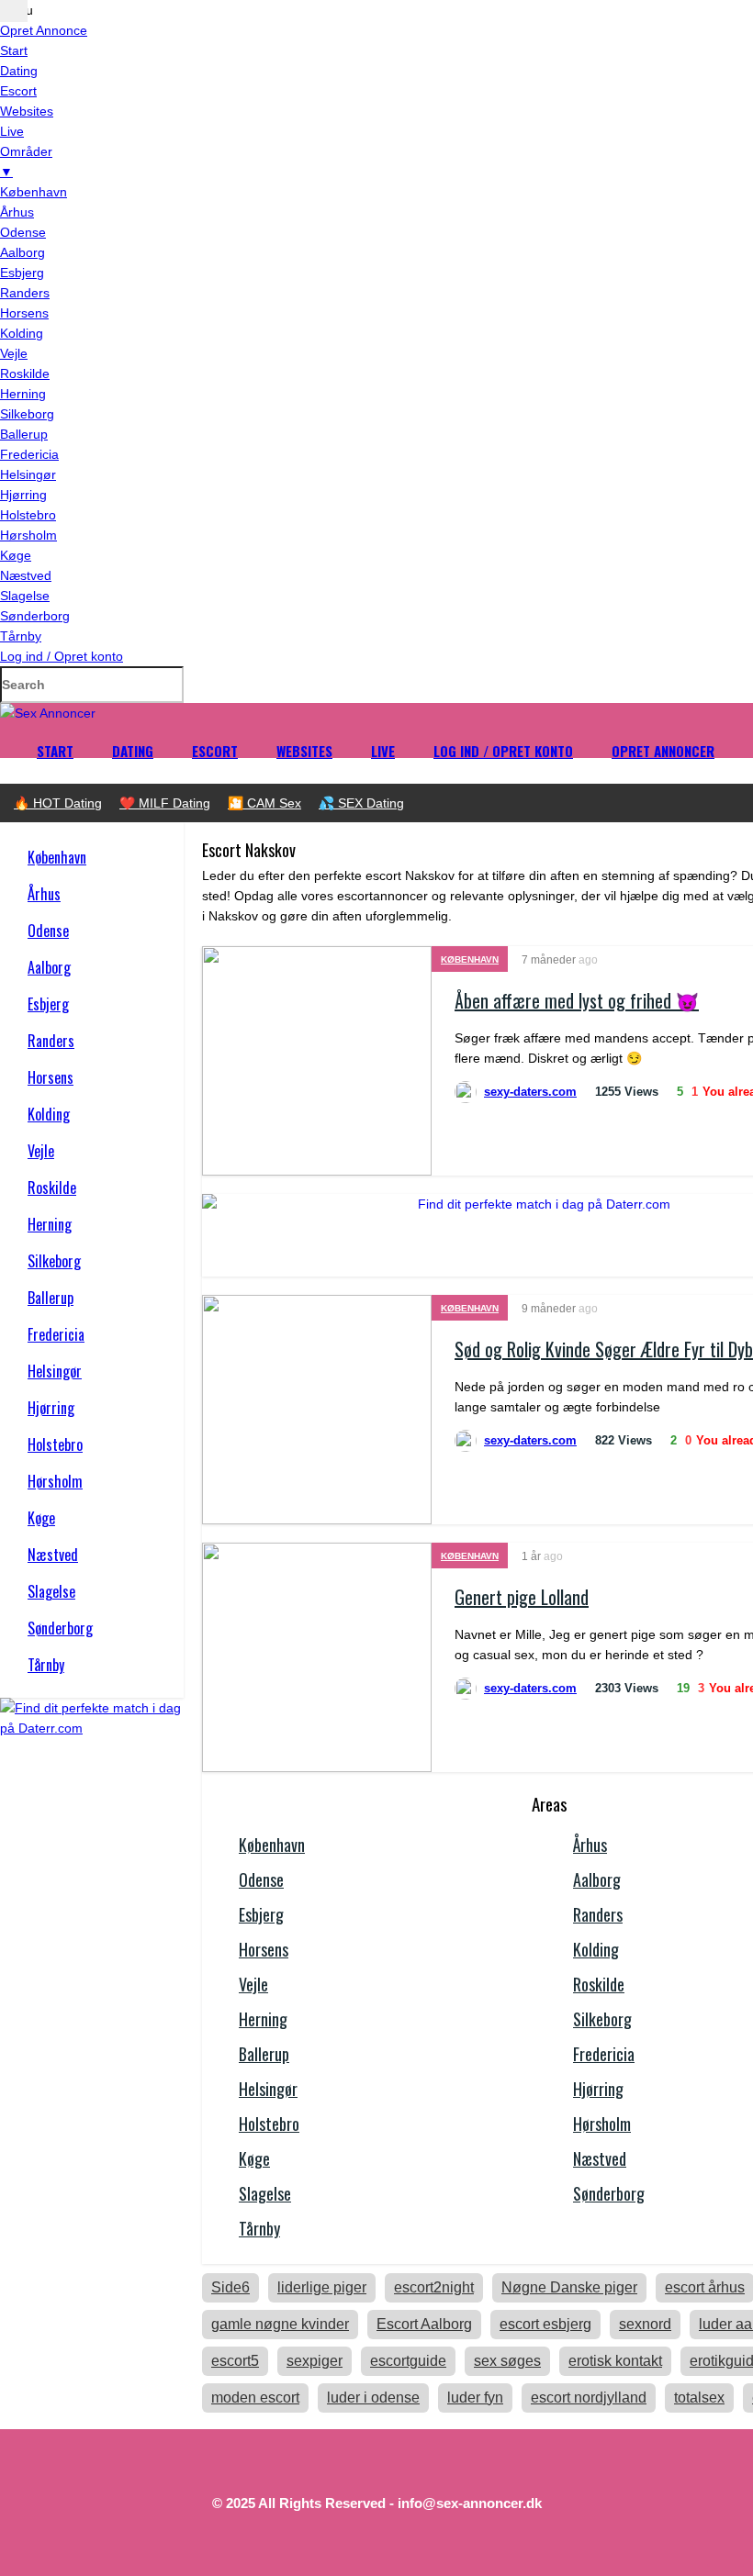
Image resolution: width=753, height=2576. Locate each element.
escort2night (434, 2287)
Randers (51, 1041)
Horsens (51, 1077)
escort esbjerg (545, 2324)
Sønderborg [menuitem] (35, 616)
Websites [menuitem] (27, 111)
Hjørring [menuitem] (23, 495)
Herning (50, 1224)
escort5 (235, 2361)
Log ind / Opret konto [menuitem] (62, 656)
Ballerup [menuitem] (24, 434)
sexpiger (315, 2361)
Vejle (41, 1151)
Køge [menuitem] (16, 555)
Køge (41, 1518)
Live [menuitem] (12, 131)
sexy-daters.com (530, 1092)
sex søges (507, 2361)
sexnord (645, 2324)
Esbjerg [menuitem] (22, 273)
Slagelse (51, 1591)
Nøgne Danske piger (569, 2287)
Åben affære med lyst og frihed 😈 (577, 1000)
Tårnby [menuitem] (21, 636)
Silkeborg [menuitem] (27, 414)
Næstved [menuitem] (26, 575)
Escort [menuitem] (18, 91)
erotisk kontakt (615, 2361)
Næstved (53, 1555)
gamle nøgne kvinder (280, 2324)
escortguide (408, 2361)
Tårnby (46, 1665)
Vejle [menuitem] (14, 353)
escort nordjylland (589, 2398)
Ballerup (51, 1298)
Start (55, 751)
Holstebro (55, 1444)
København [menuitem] (34, 192)
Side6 (230, 2287)
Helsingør (55, 1371)
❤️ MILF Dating (165, 803)
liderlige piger (322, 2287)
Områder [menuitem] (26, 162)
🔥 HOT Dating (58, 803)
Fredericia (56, 1334)
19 (683, 1688)
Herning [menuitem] (23, 394)
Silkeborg (54, 1261)
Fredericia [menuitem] (29, 454)
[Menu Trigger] (14, 11)
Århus (44, 894)
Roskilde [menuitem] (25, 374)
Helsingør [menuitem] (28, 474)
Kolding (49, 1114)
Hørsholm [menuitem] (28, 535)
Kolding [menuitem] (22, 333)
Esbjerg (48, 1004)
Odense (48, 931)
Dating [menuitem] (19, 71)
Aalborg (49, 967)
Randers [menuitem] (25, 293)
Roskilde (52, 1188)
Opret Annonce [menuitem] (44, 30)
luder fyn (475, 2398)
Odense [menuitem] (23, 232)
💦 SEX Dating (361, 803)
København (57, 857)
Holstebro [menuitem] (28, 515)
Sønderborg (60, 1628)
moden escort (255, 2398)
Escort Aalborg (424, 2324)
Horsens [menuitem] (24, 313)
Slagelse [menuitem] (25, 596)
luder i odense (373, 2398)
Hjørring (51, 1408)
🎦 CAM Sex (264, 803)
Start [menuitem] (14, 50)
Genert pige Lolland (522, 1597)
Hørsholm (55, 1481)
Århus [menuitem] (17, 212)
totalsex (699, 2398)
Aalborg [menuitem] (22, 252)
